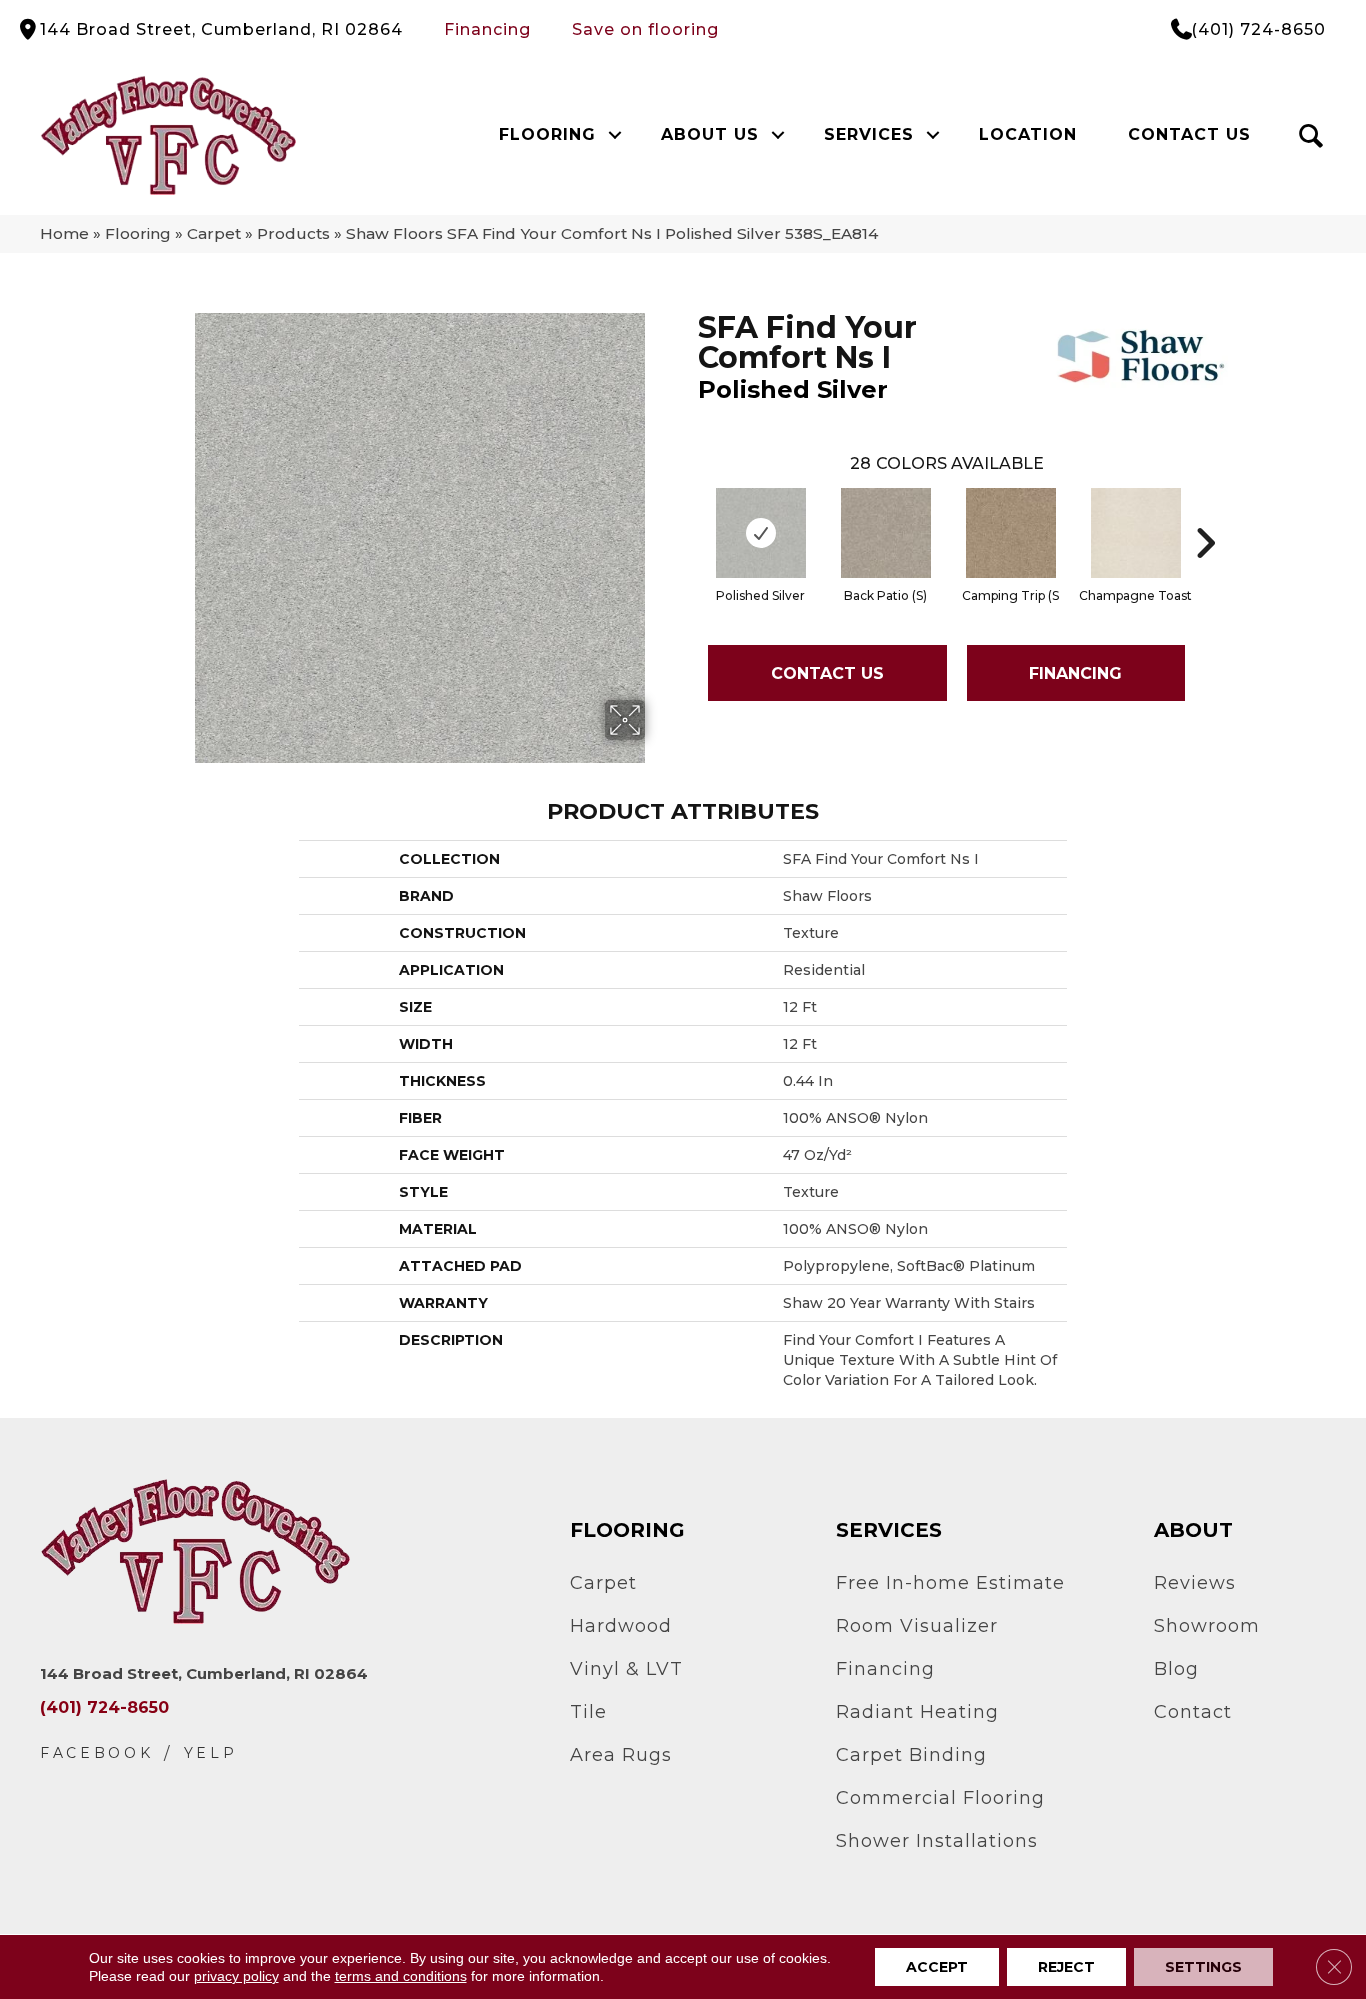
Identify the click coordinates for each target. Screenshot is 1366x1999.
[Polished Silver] (761, 533)
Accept (937, 1967)
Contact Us (1189, 134)
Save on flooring (645, 29)
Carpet (214, 233)
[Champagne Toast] (1136, 533)
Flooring (547, 134)
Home (64, 233)
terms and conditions (401, 1976)
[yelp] (211, 1753)
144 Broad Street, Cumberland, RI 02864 (221, 29)
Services (869, 134)
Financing (487, 29)
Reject (1066, 1967)
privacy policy (236, 1976)
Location (1028, 134)
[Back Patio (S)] (886, 533)
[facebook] (97, 1753)
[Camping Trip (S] (1011, 533)
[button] (615, 135)
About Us (710, 134)
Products (293, 233)
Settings (1203, 1967)
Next (1205, 513)
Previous (688, 513)
